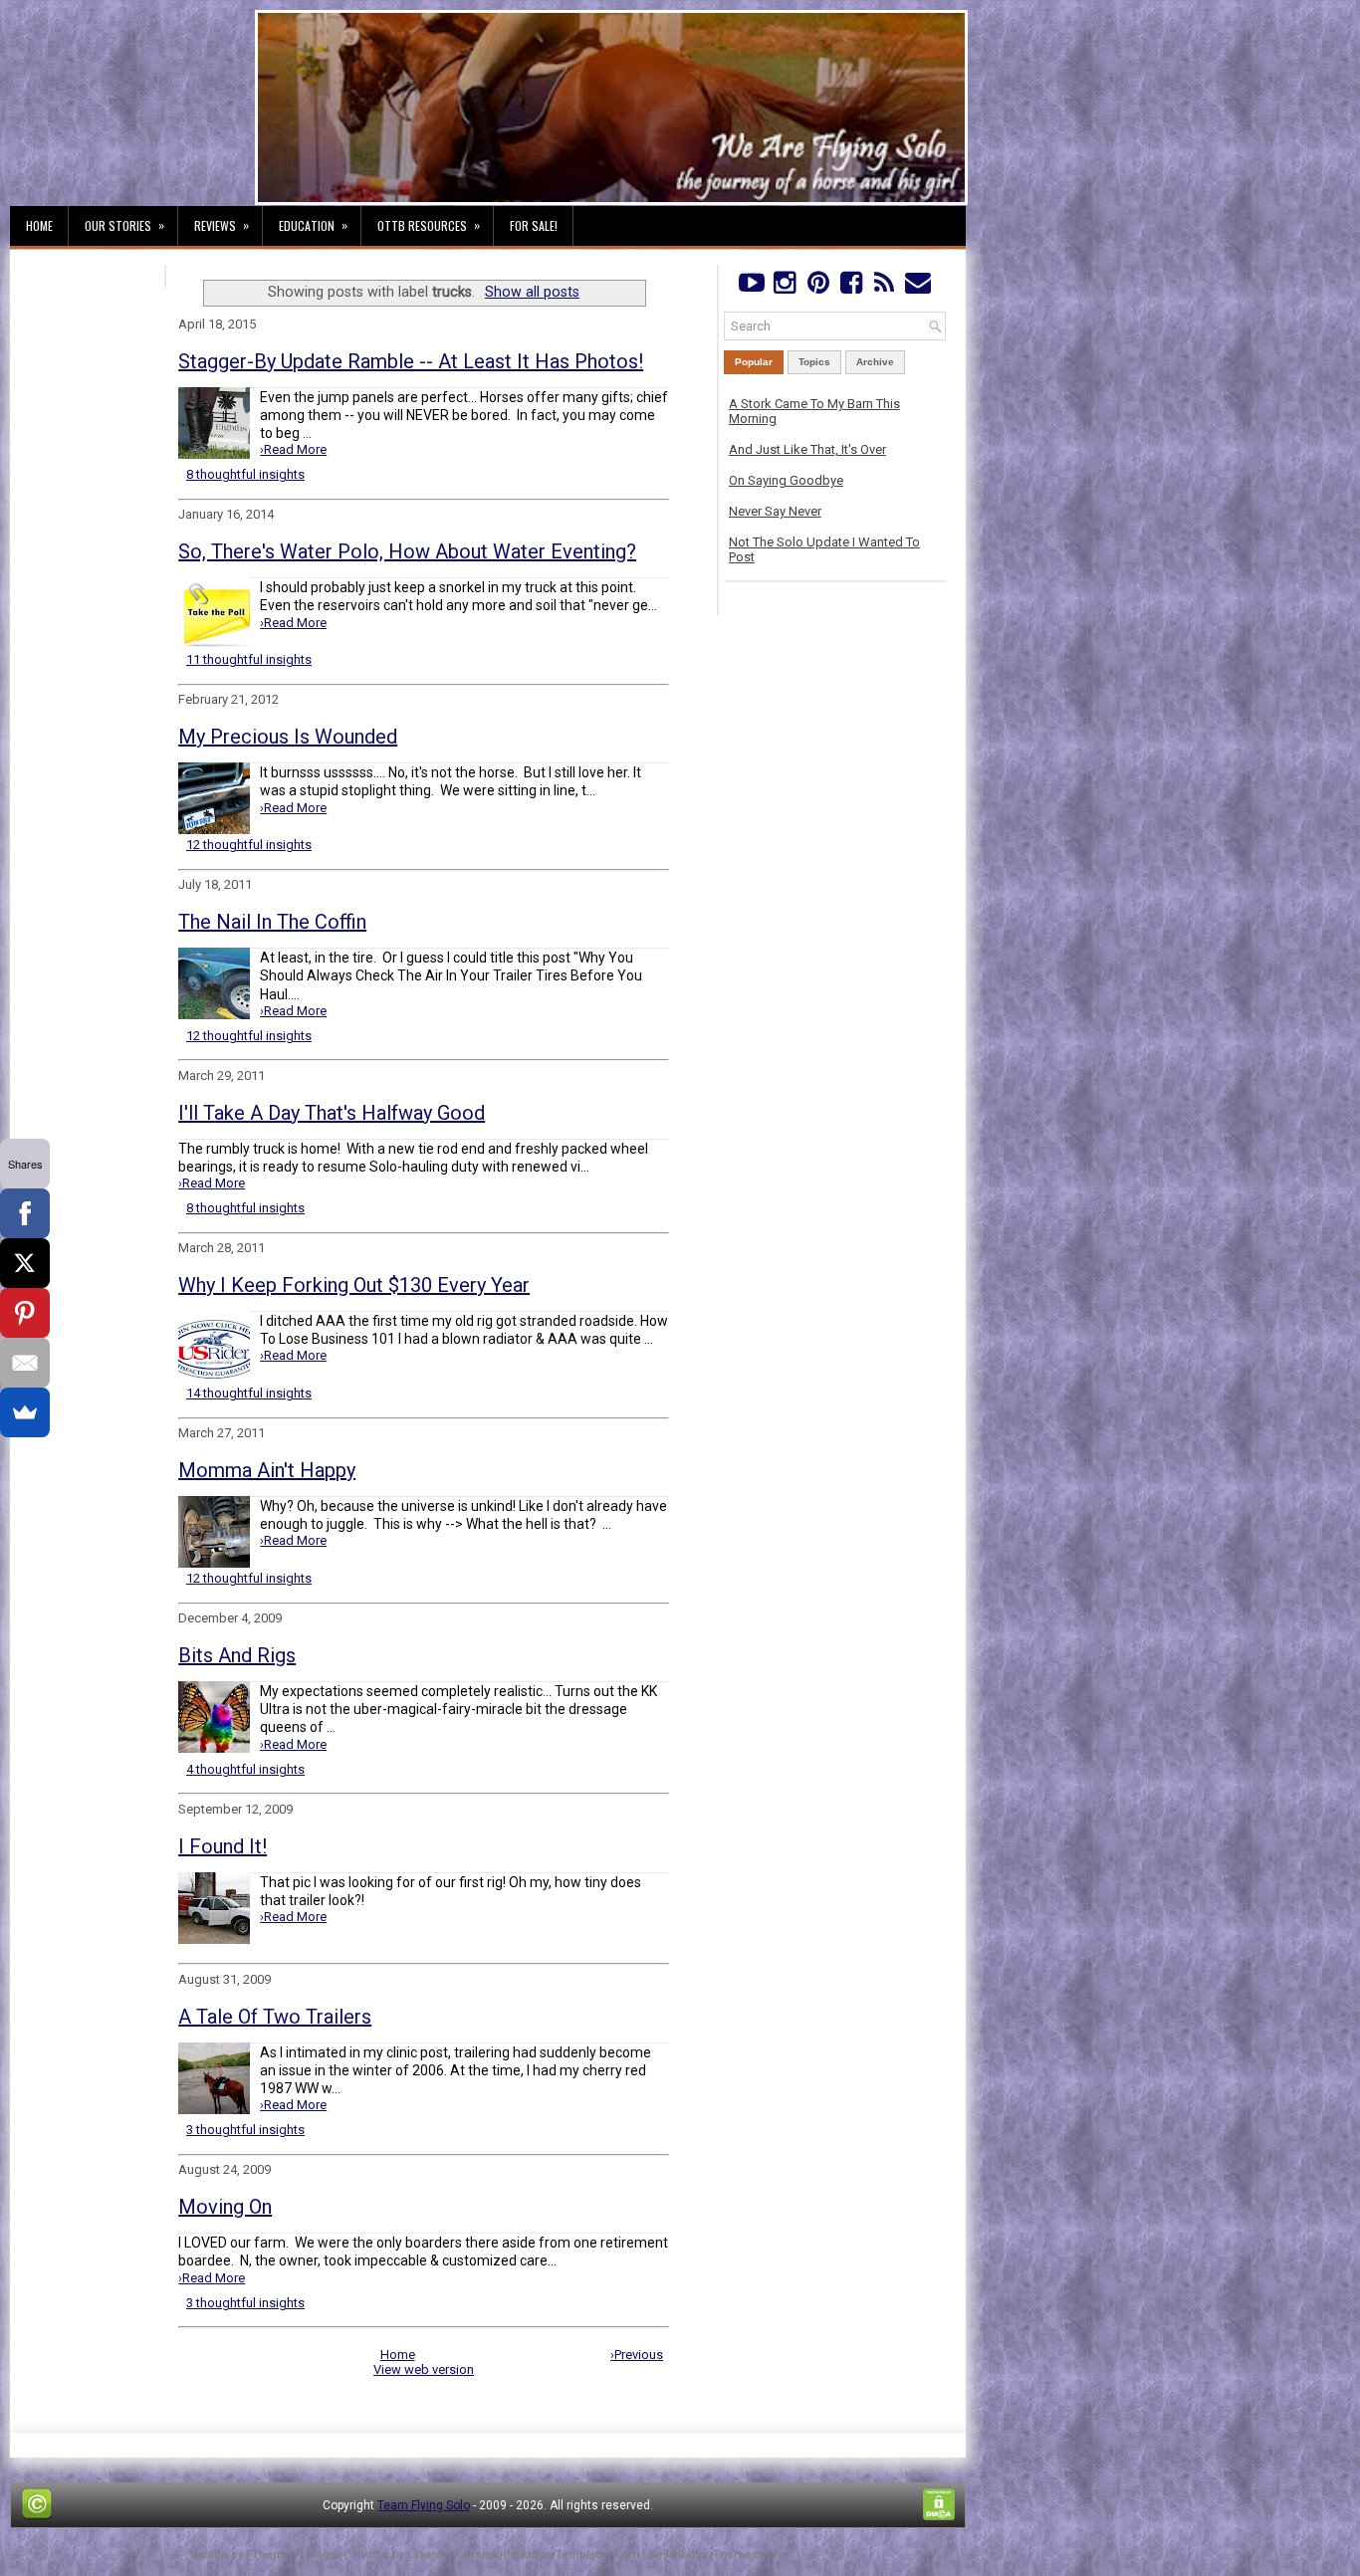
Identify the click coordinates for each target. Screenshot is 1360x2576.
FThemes (271, 2555)
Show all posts (532, 292)
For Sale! (534, 225)
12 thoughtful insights (249, 845)
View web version (424, 2369)
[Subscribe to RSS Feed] (885, 287)
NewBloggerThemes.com (717, 2555)
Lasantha (431, 2555)
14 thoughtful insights (249, 1393)
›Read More (293, 449)
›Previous (637, 2355)
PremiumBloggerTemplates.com (551, 2555)
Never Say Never (775, 511)
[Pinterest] (818, 287)
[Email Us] (917, 287)
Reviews (222, 225)
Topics (814, 362)
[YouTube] (751, 287)
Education (313, 225)
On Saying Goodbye (786, 480)
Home (39, 225)
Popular (754, 362)
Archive (875, 362)
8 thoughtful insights (245, 474)
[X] (25, 1263)
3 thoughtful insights (245, 2130)
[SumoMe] (25, 1412)
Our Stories (124, 225)
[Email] (25, 1363)
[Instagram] (784, 287)
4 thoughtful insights (245, 1769)
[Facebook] (851, 287)
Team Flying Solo (424, 2505)
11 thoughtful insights (249, 659)
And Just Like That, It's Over (807, 449)
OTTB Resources (429, 225)
